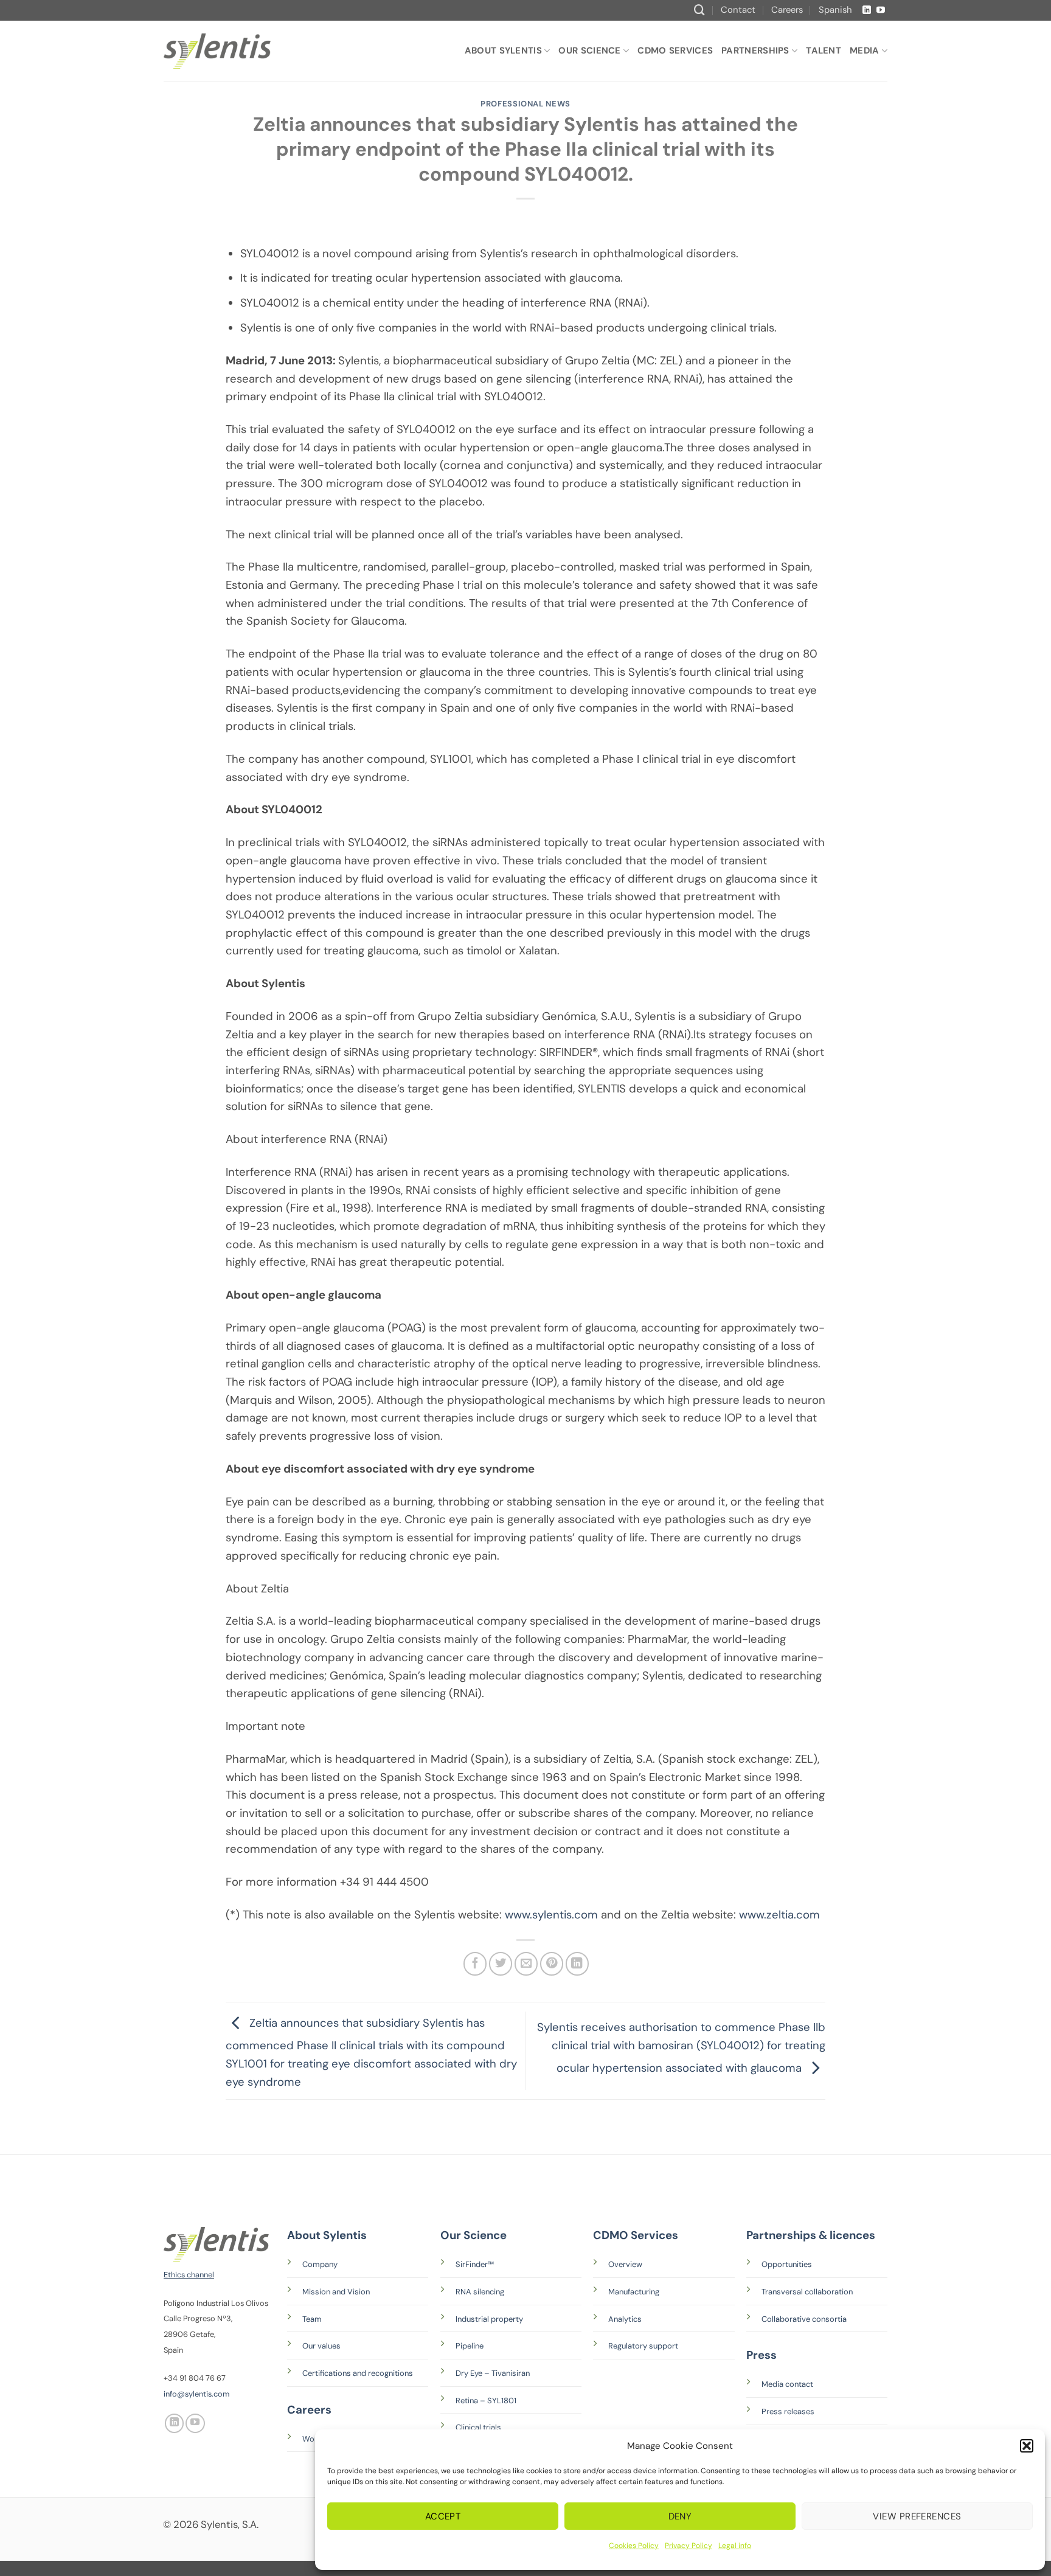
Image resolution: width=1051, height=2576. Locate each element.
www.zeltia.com (779, 1915)
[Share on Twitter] (501, 1963)
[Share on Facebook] (475, 1963)
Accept (443, 2516)
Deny (680, 2516)
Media (865, 50)
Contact (738, 10)
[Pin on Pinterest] (552, 1963)
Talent (824, 50)
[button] (1027, 2446)
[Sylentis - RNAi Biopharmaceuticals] (217, 51)
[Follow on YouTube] (881, 10)
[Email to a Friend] (526, 1963)
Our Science (589, 50)
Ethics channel (189, 2275)
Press (761, 2355)
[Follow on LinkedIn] (867, 10)
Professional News (525, 104)
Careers (787, 10)
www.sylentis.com (551, 1915)
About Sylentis (503, 50)
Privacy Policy (689, 2546)
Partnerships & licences (811, 2235)
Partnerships (755, 50)
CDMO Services (675, 50)
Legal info (735, 2546)
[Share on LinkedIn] (577, 1963)
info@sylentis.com (196, 2394)
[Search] (699, 10)
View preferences (917, 2516)
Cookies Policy (634, 2546)
